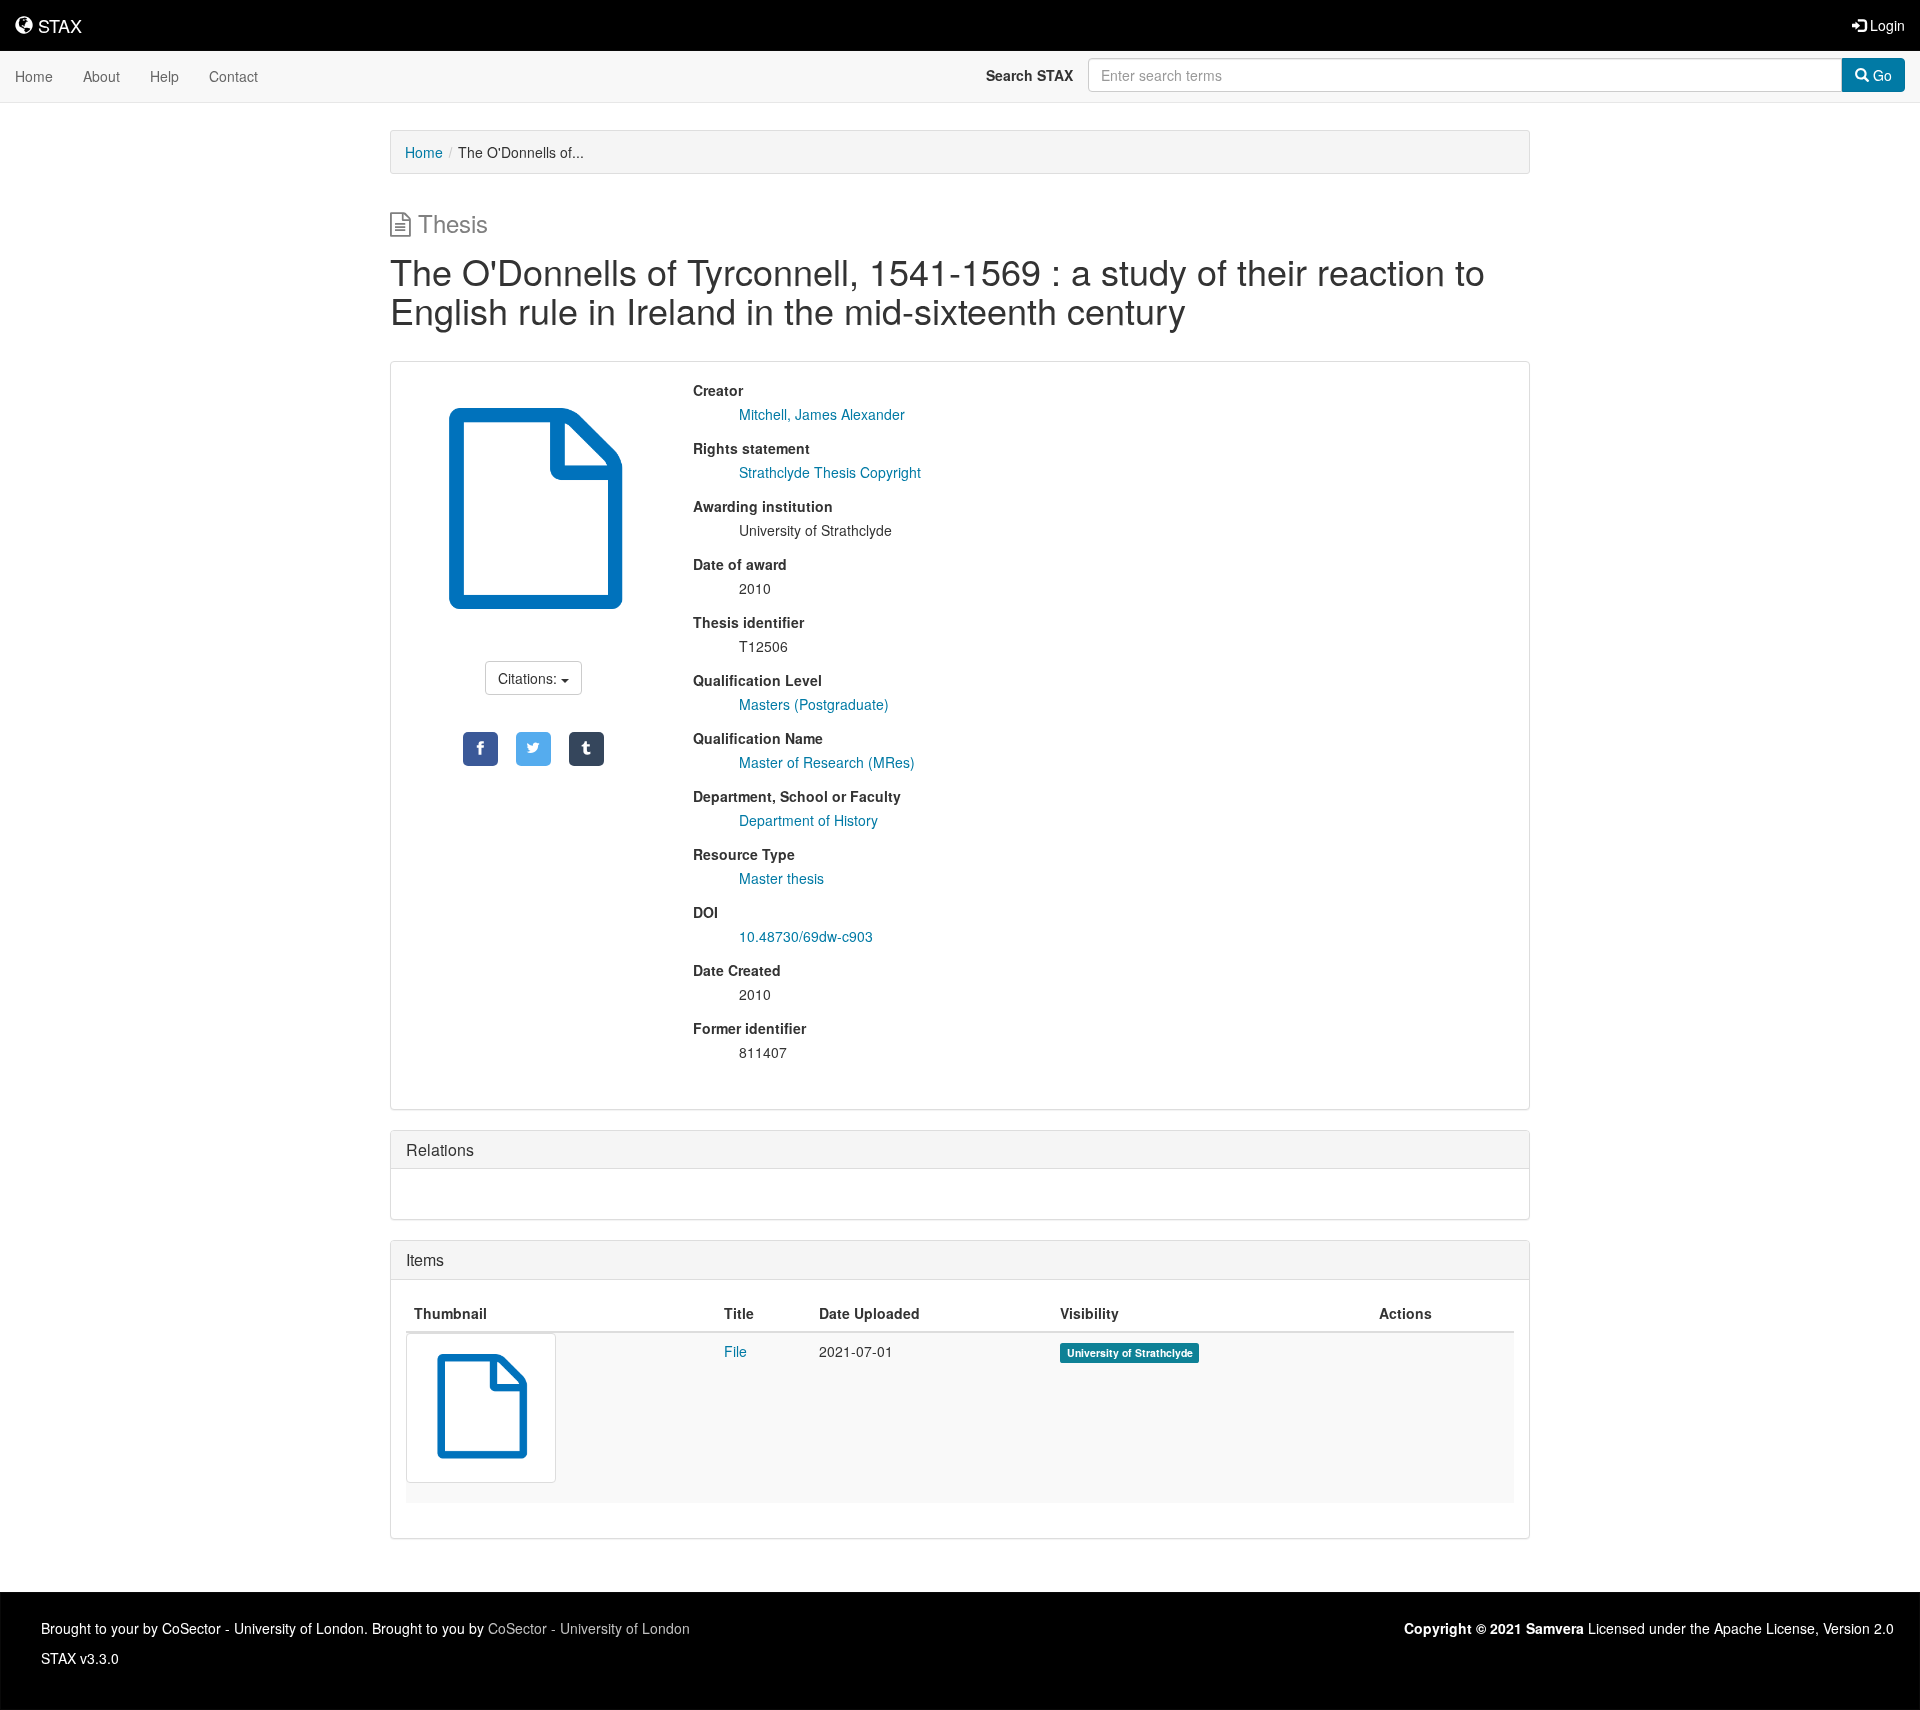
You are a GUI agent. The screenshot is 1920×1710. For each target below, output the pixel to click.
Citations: (529, 678)
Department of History (808, 820)
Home (34, 76)
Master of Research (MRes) (827, 762)
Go (1880, 75)
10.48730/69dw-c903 (806, 936)
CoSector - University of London (589, 1628)
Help (164, 76)
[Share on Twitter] (533, 749)
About (101, 76)
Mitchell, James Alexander (822, 414)
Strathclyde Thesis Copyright (830, 472)
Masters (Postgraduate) (814, 704)
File (735, 1351)
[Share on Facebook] (480, 749)
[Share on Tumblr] (586, 749)
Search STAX (1029, 75)
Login (1885, 25)
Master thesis (781, 878)
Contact (233, 76)
